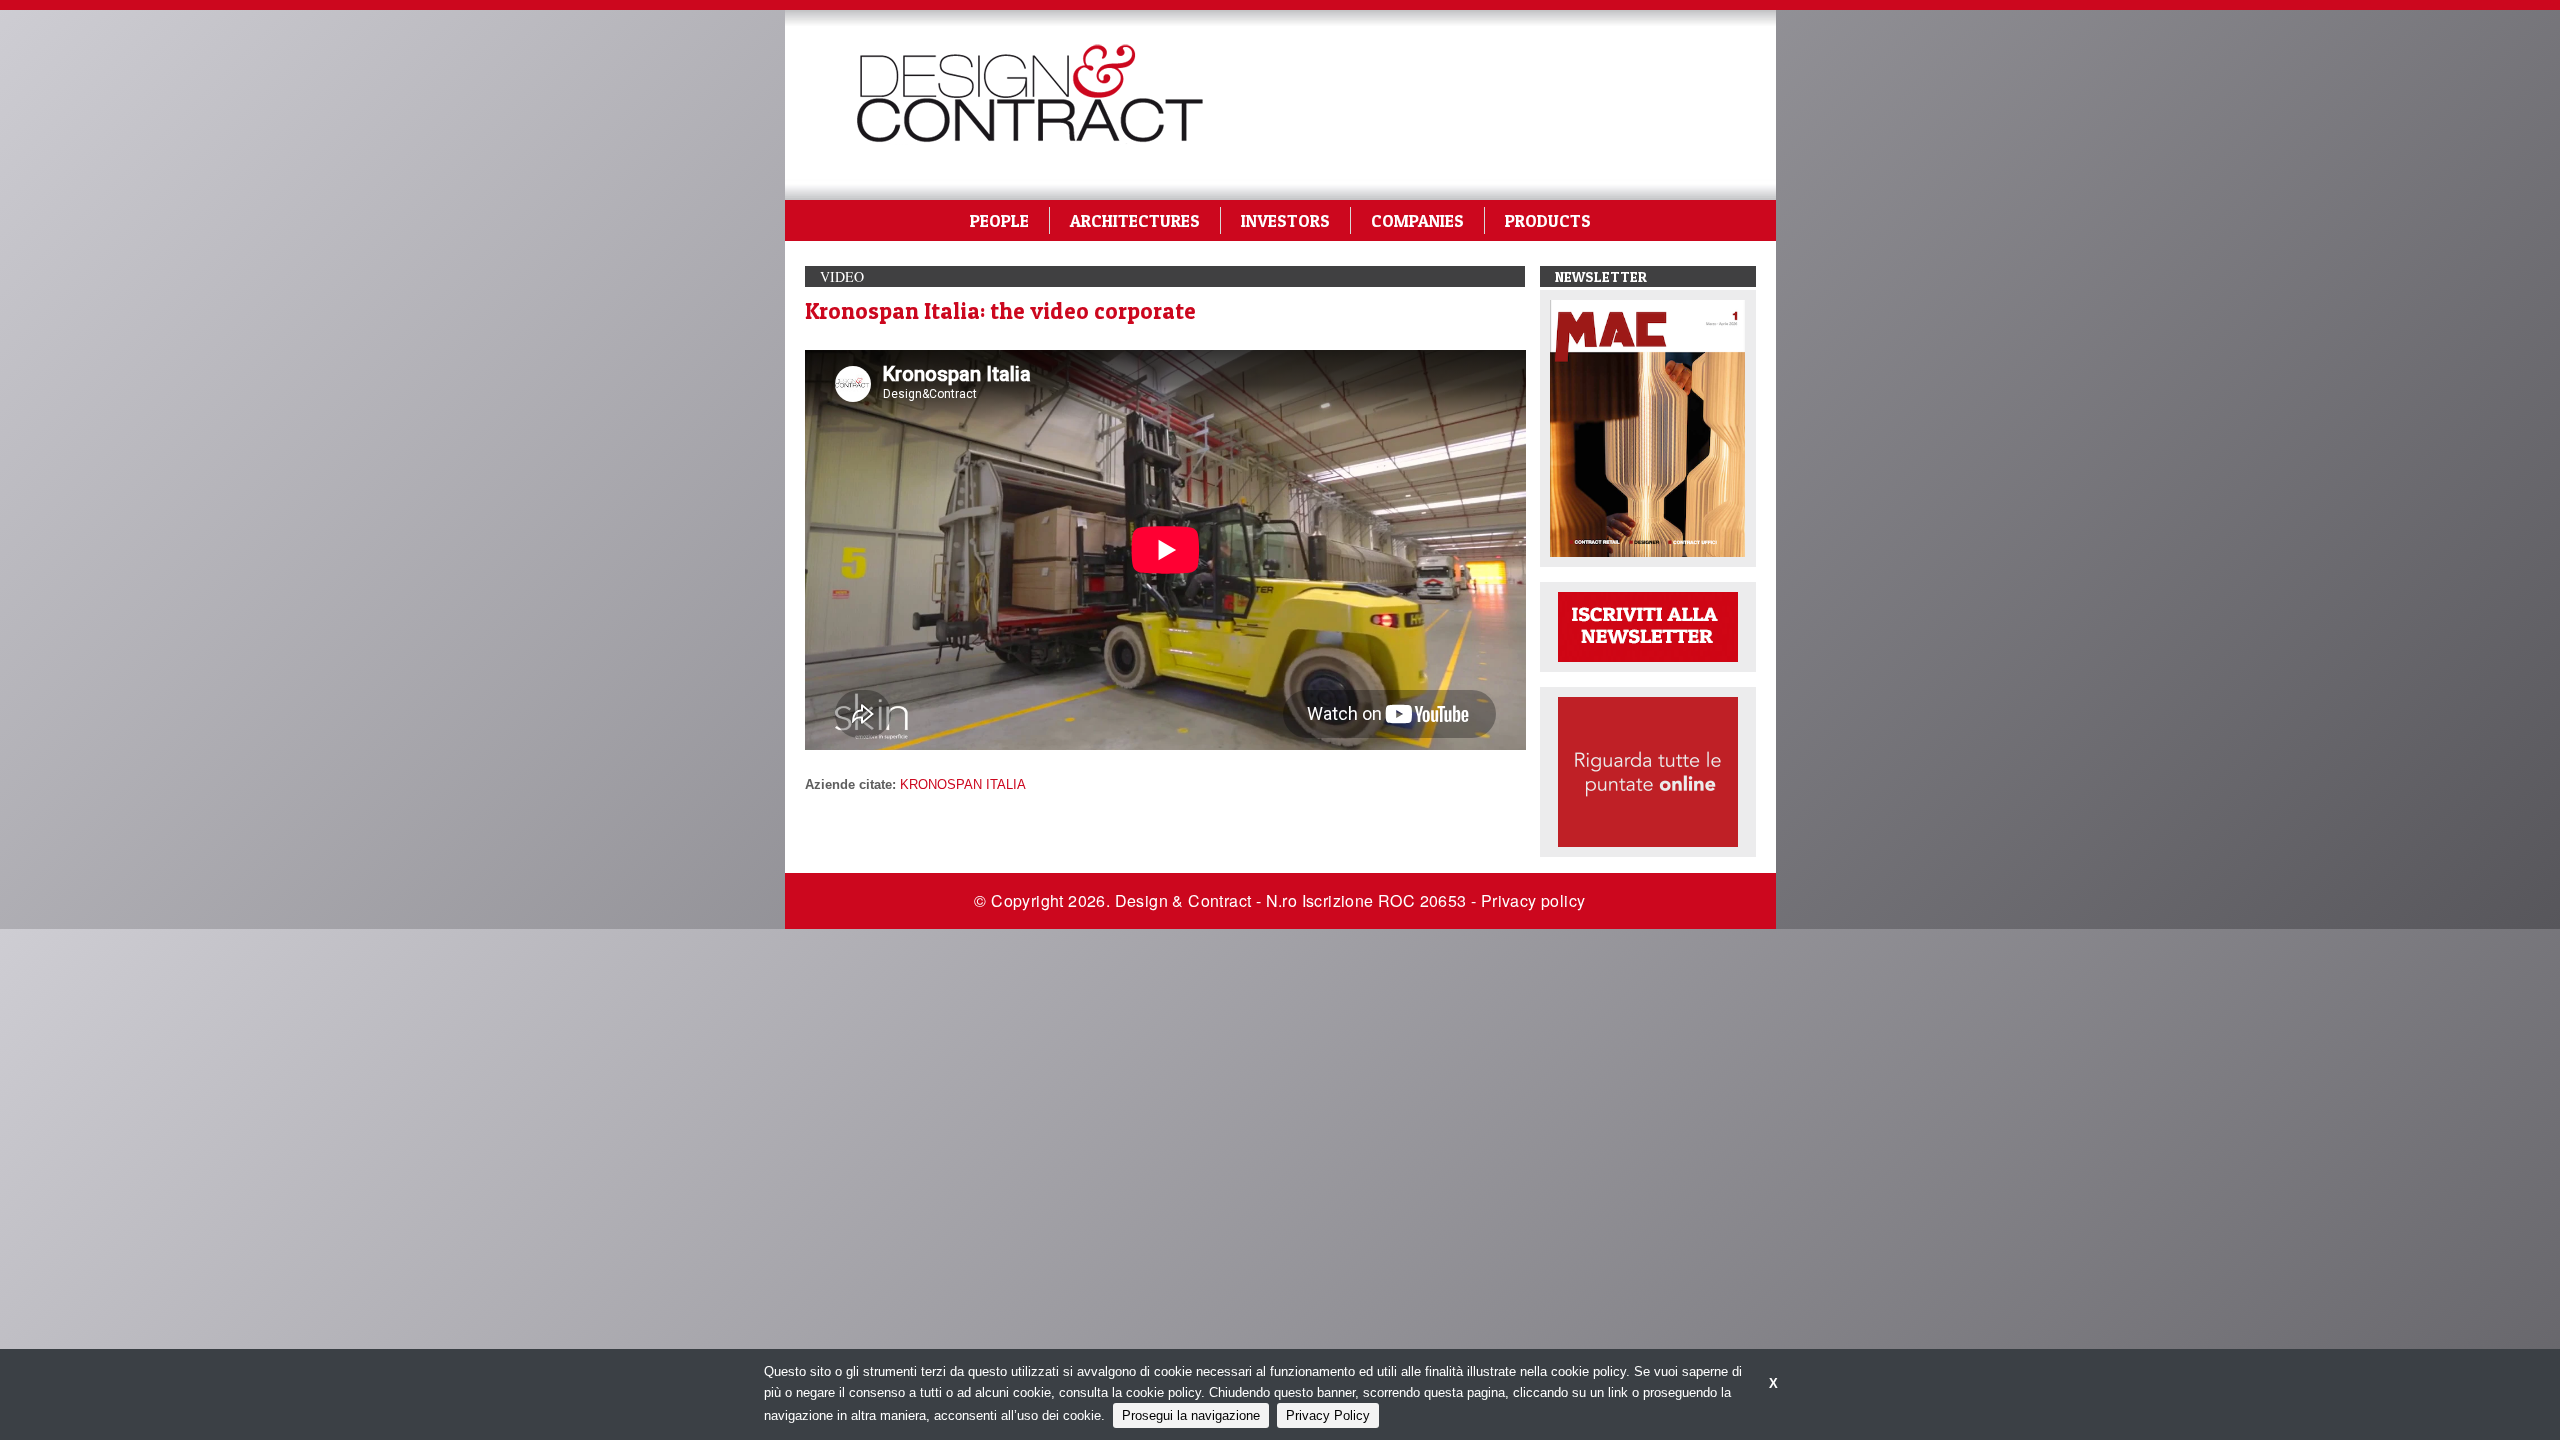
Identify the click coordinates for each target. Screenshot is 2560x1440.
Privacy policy (1533, 900)
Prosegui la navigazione (1191, 1415)
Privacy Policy (1328, 1415)
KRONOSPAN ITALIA (963, 784)
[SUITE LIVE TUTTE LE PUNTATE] (1648, 770)
